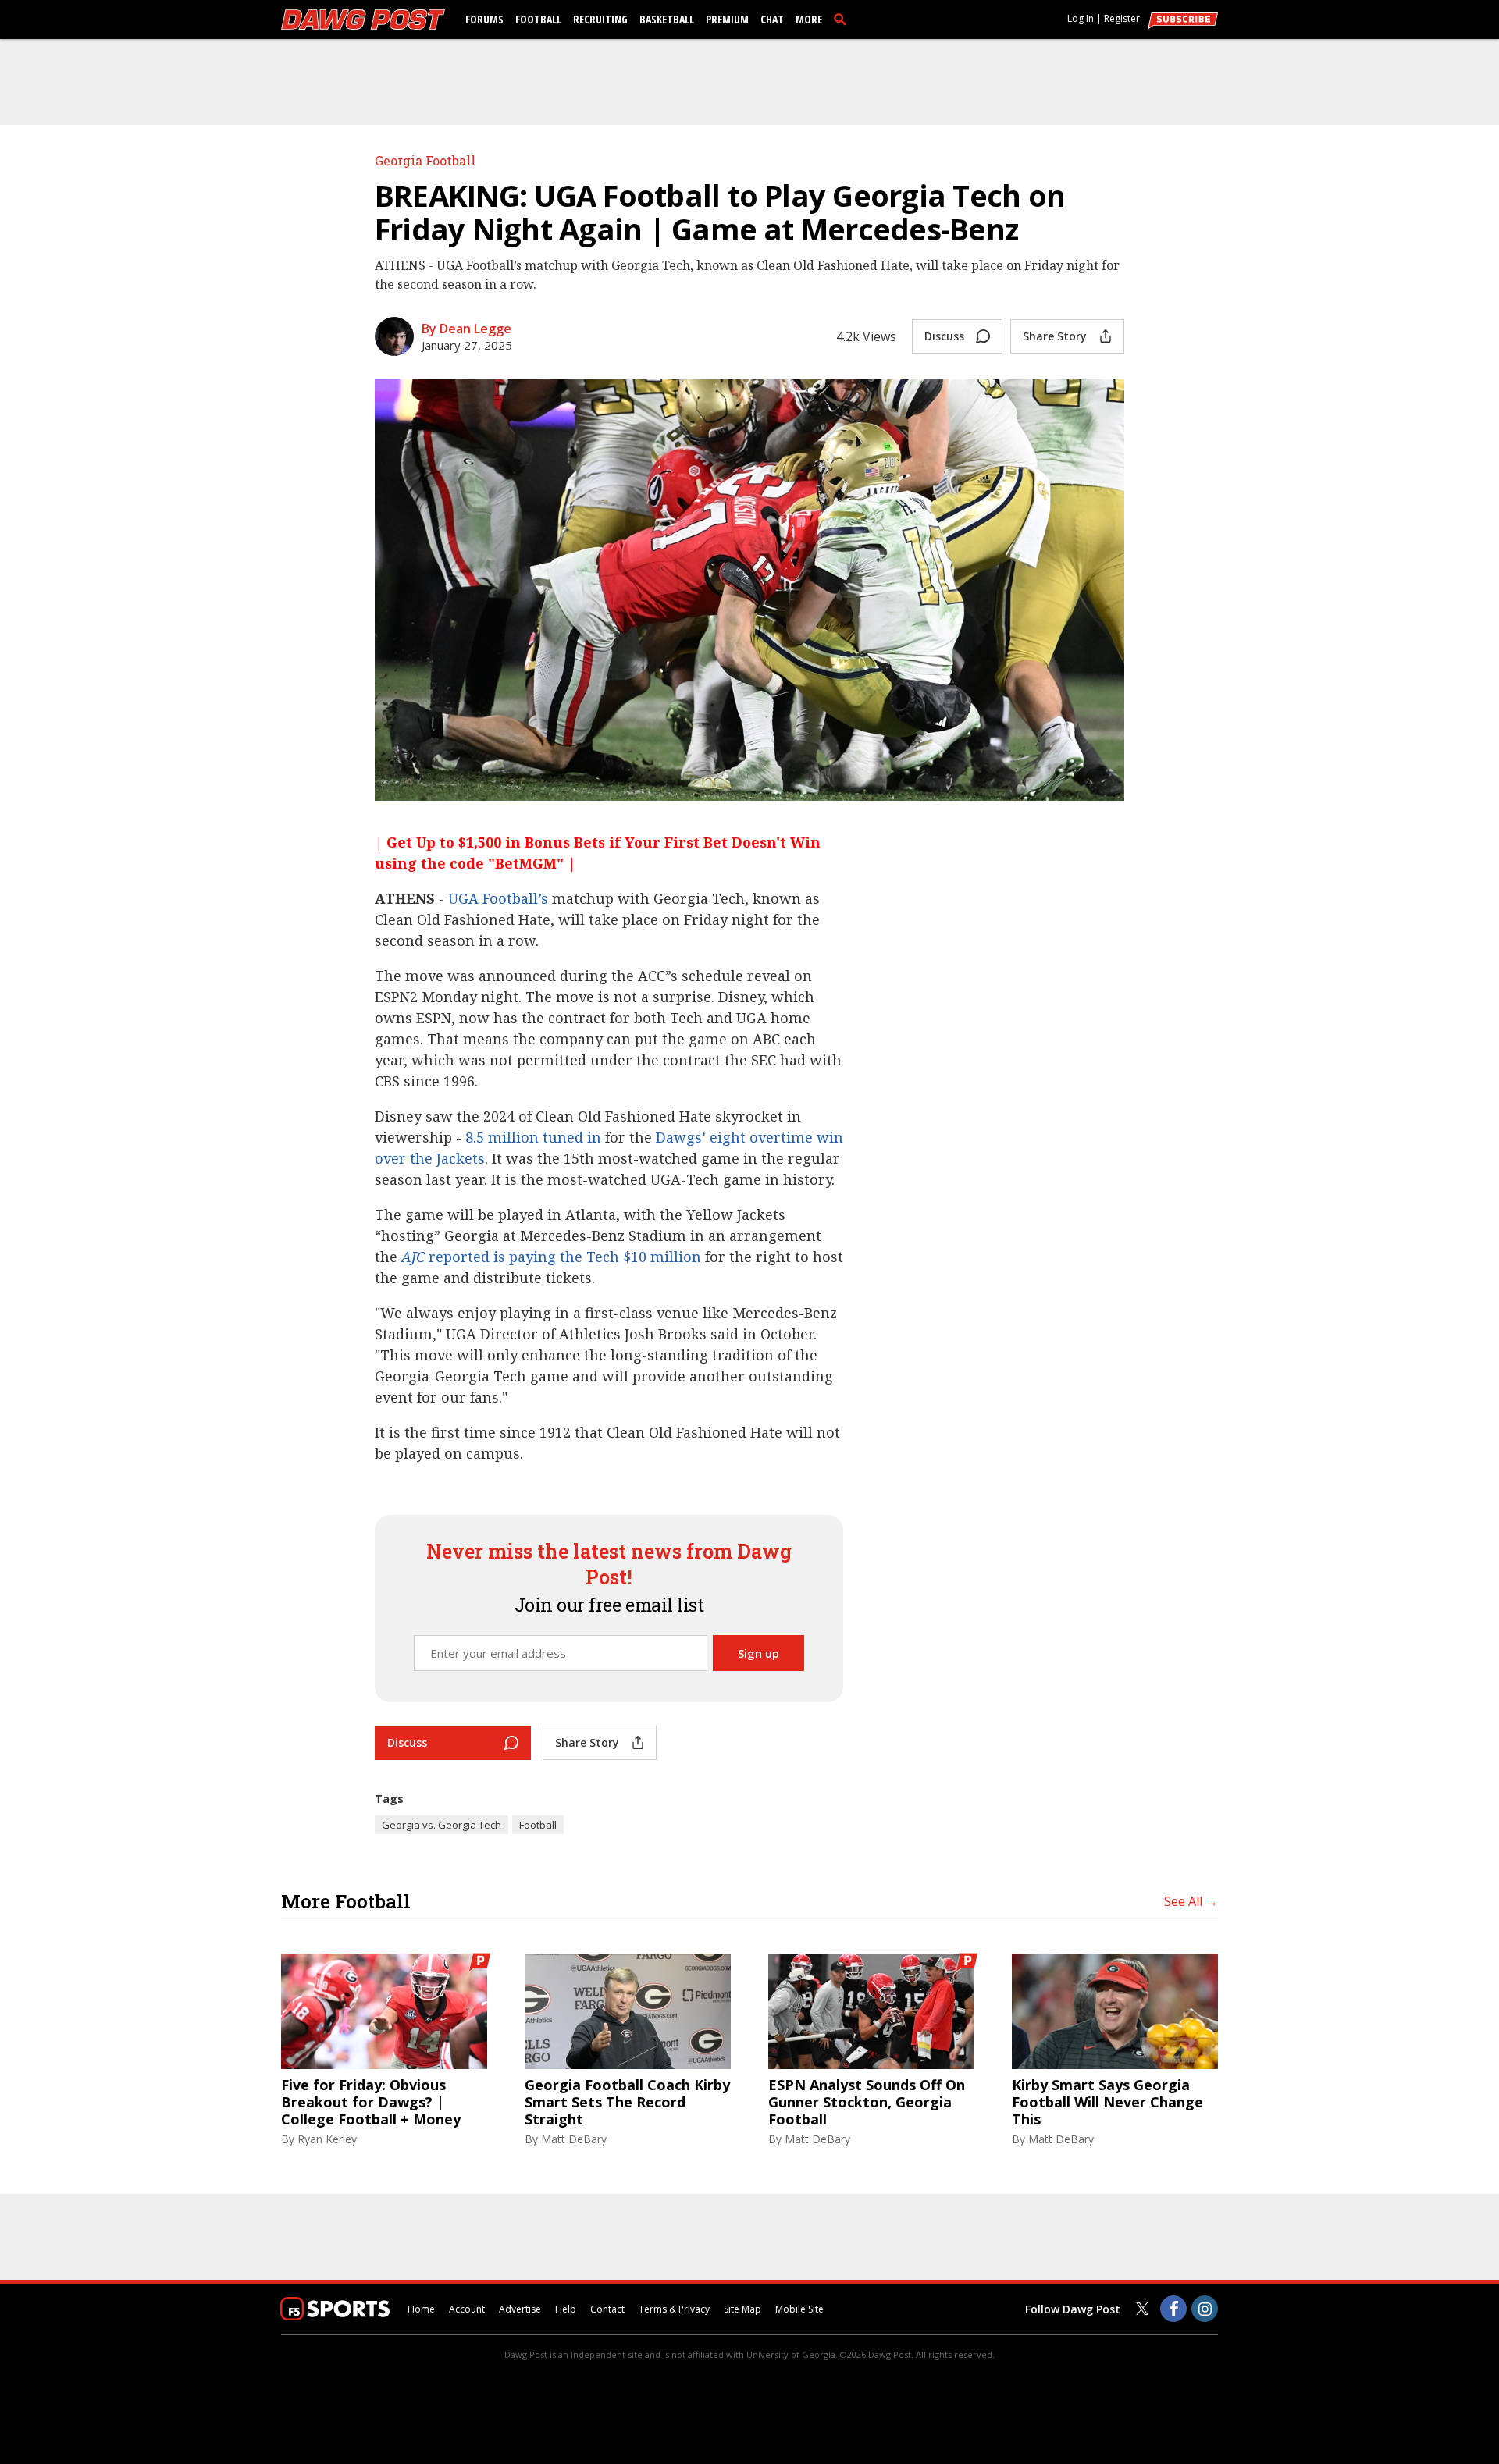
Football (538, 19)
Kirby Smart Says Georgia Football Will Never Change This (1107, 2102)
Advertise (520, 2309)
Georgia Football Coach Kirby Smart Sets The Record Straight (627, 2102)
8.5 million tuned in (533, 1137)
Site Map (742, 2309)
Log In (1081, 18)
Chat (772, 19)
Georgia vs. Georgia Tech (442, 1825)
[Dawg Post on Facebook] (1173, 2309)
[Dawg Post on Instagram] (1205, 2309)
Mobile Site (799, 2309)
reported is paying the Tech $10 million (551, 1257)
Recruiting (600, 19)
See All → (1191, 1901)
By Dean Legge (466, 329)
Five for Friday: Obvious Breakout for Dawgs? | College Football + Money (371, 2102)
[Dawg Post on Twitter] (1142, 2309)
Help (566, 2309)
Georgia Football (425, 160)
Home (421, 2309)
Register (1122, 18)
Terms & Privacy (674, 2309)
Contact (607, 2309)
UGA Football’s (498, 898)
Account (467, 2309)
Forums (484, 19)
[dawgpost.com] (363, 20)
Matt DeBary (574, 2139)
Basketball (667, 19)
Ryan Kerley (327, 2139)
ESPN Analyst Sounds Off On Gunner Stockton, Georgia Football (867, 2102)
